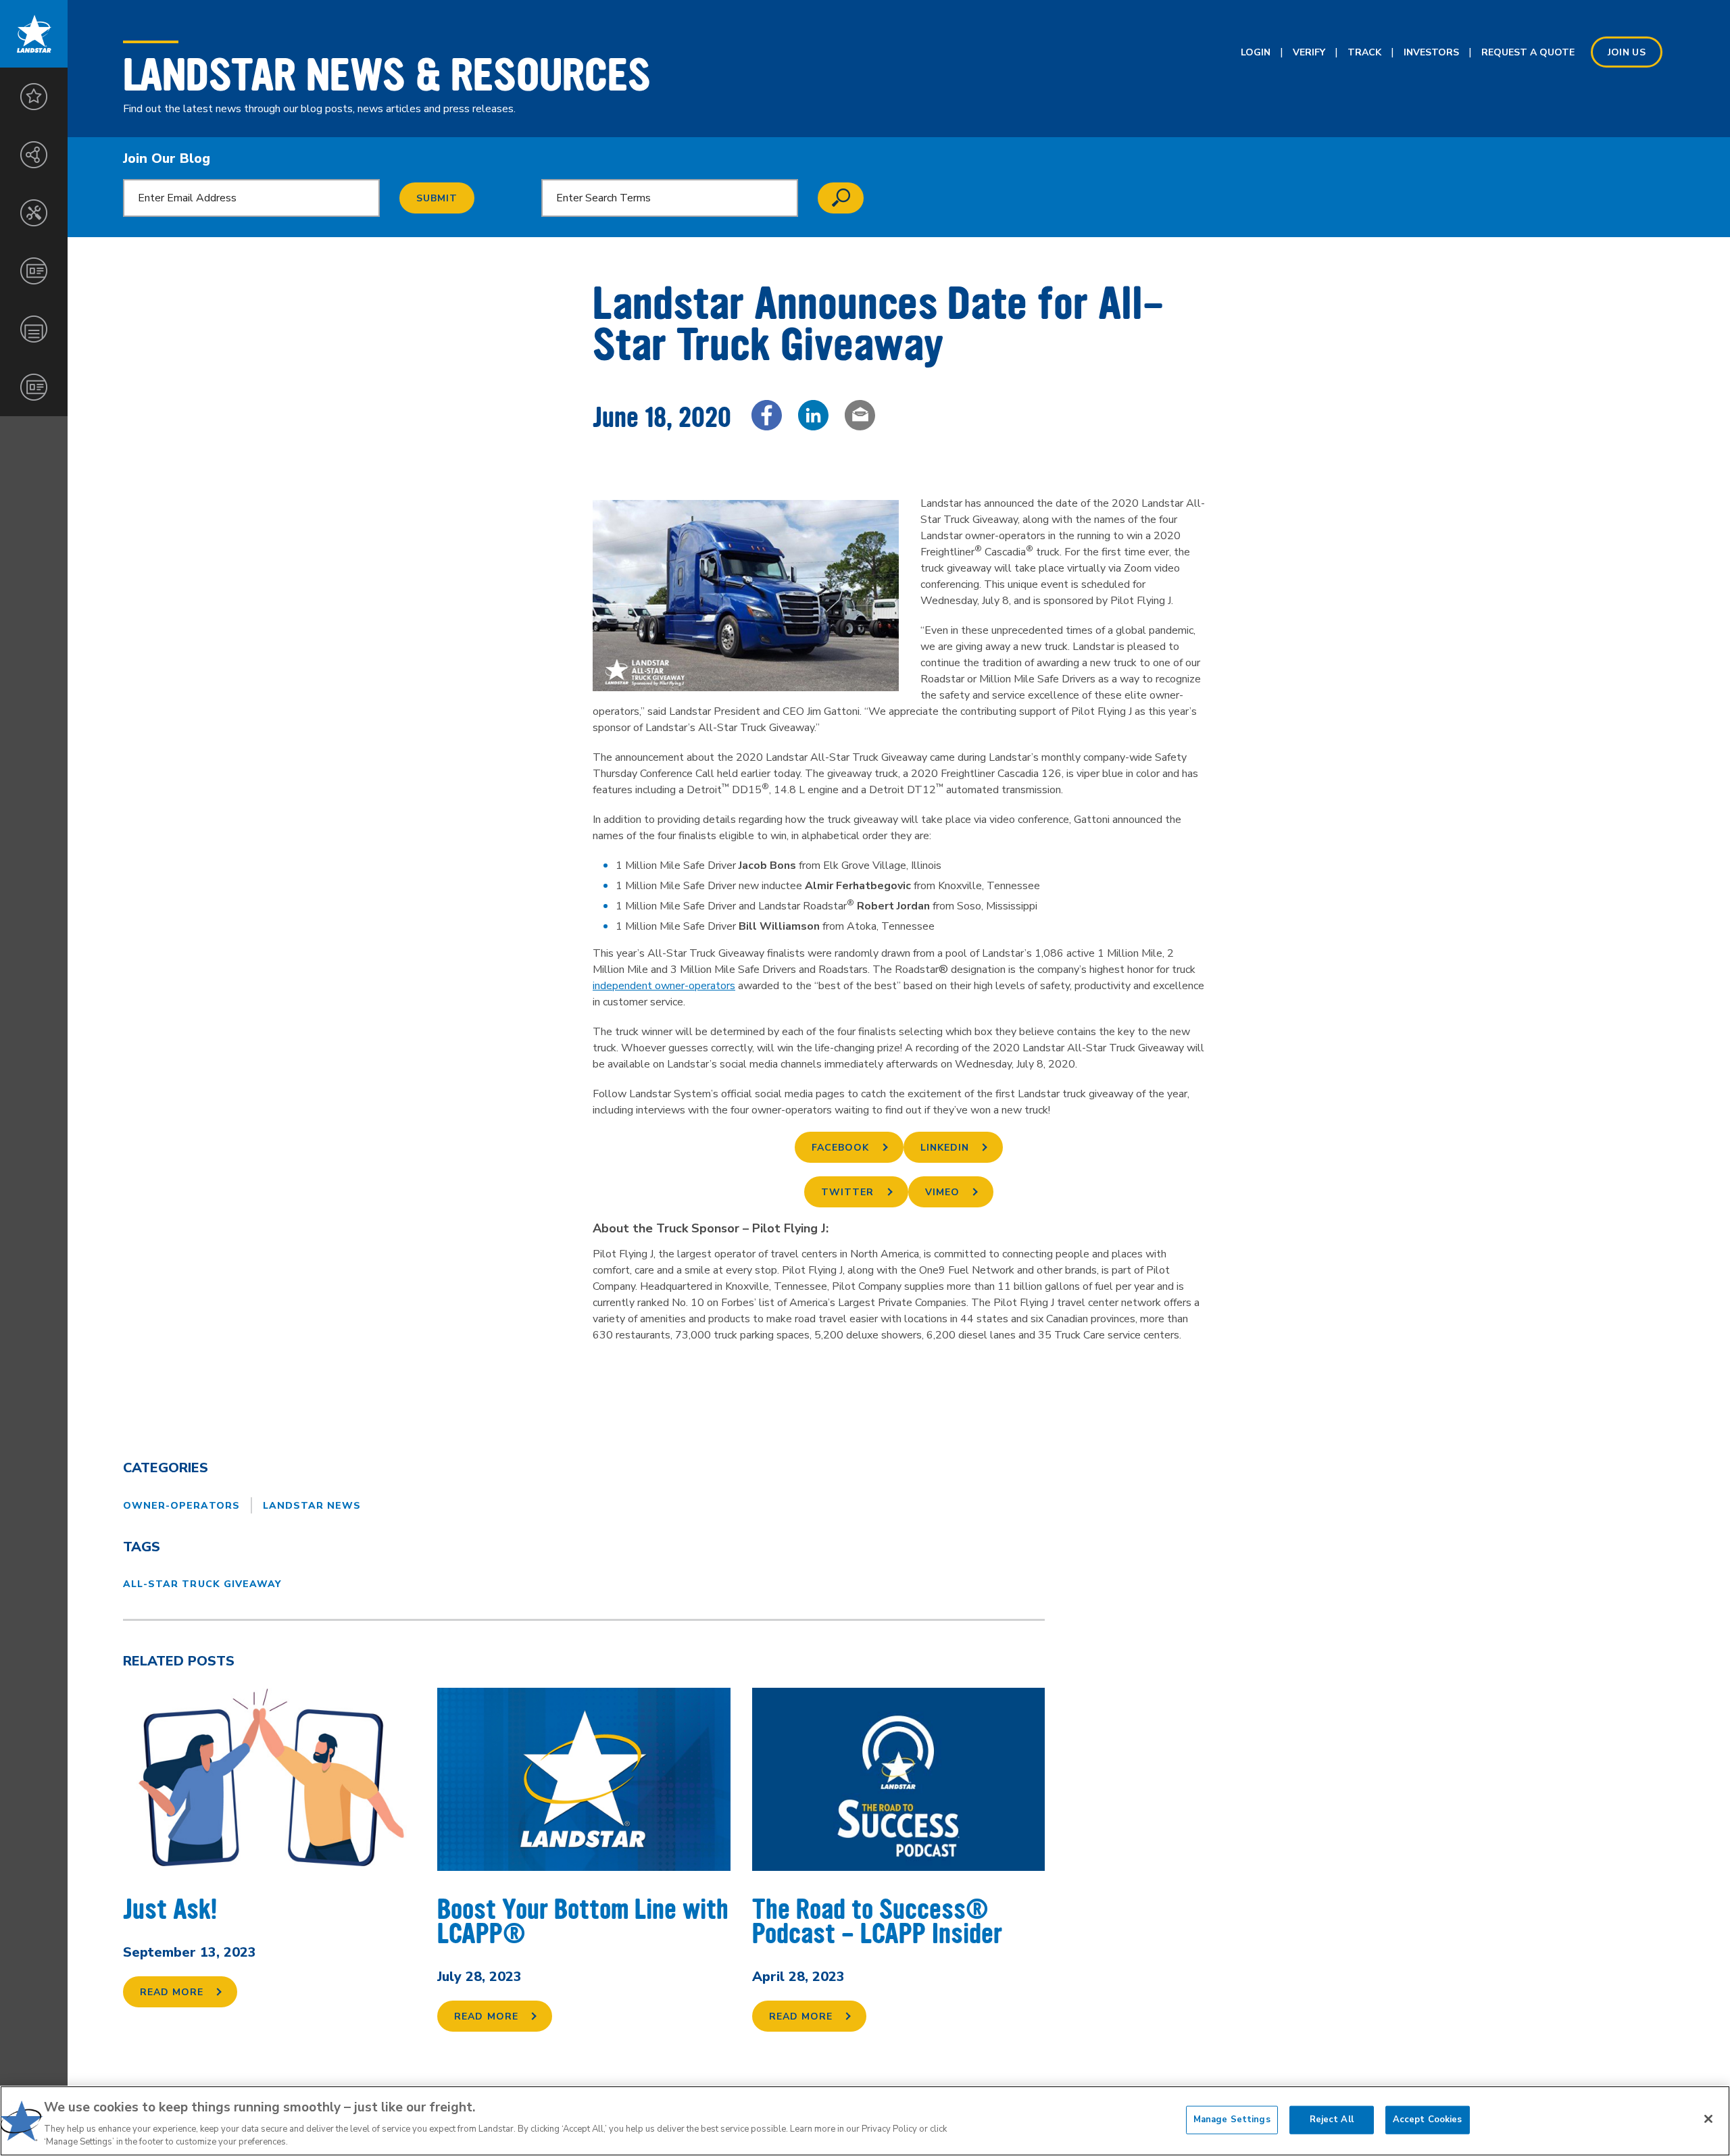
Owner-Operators (181, 1506)
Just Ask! (170, 1910)
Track (1364, 52)
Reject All (1332, 2120)
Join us (1627, 52)
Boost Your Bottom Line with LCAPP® (583, 1922)
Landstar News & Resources (387, 75)
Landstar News (312, 1506)
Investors (1431, 52)
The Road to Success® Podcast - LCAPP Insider (877, 1922)
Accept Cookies (1428, 2120)
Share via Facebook (767, 415)
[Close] (1708, 2119)
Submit (437, 198)
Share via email (860, 415)
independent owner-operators (664, 986)
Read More (172, 1992)
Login (1256, 52)
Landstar (34, 34)
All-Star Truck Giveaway (202, 1584)
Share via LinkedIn (813, 415)
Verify (1309, 52)
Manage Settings (1232, 2120)
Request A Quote (1528, 52)
